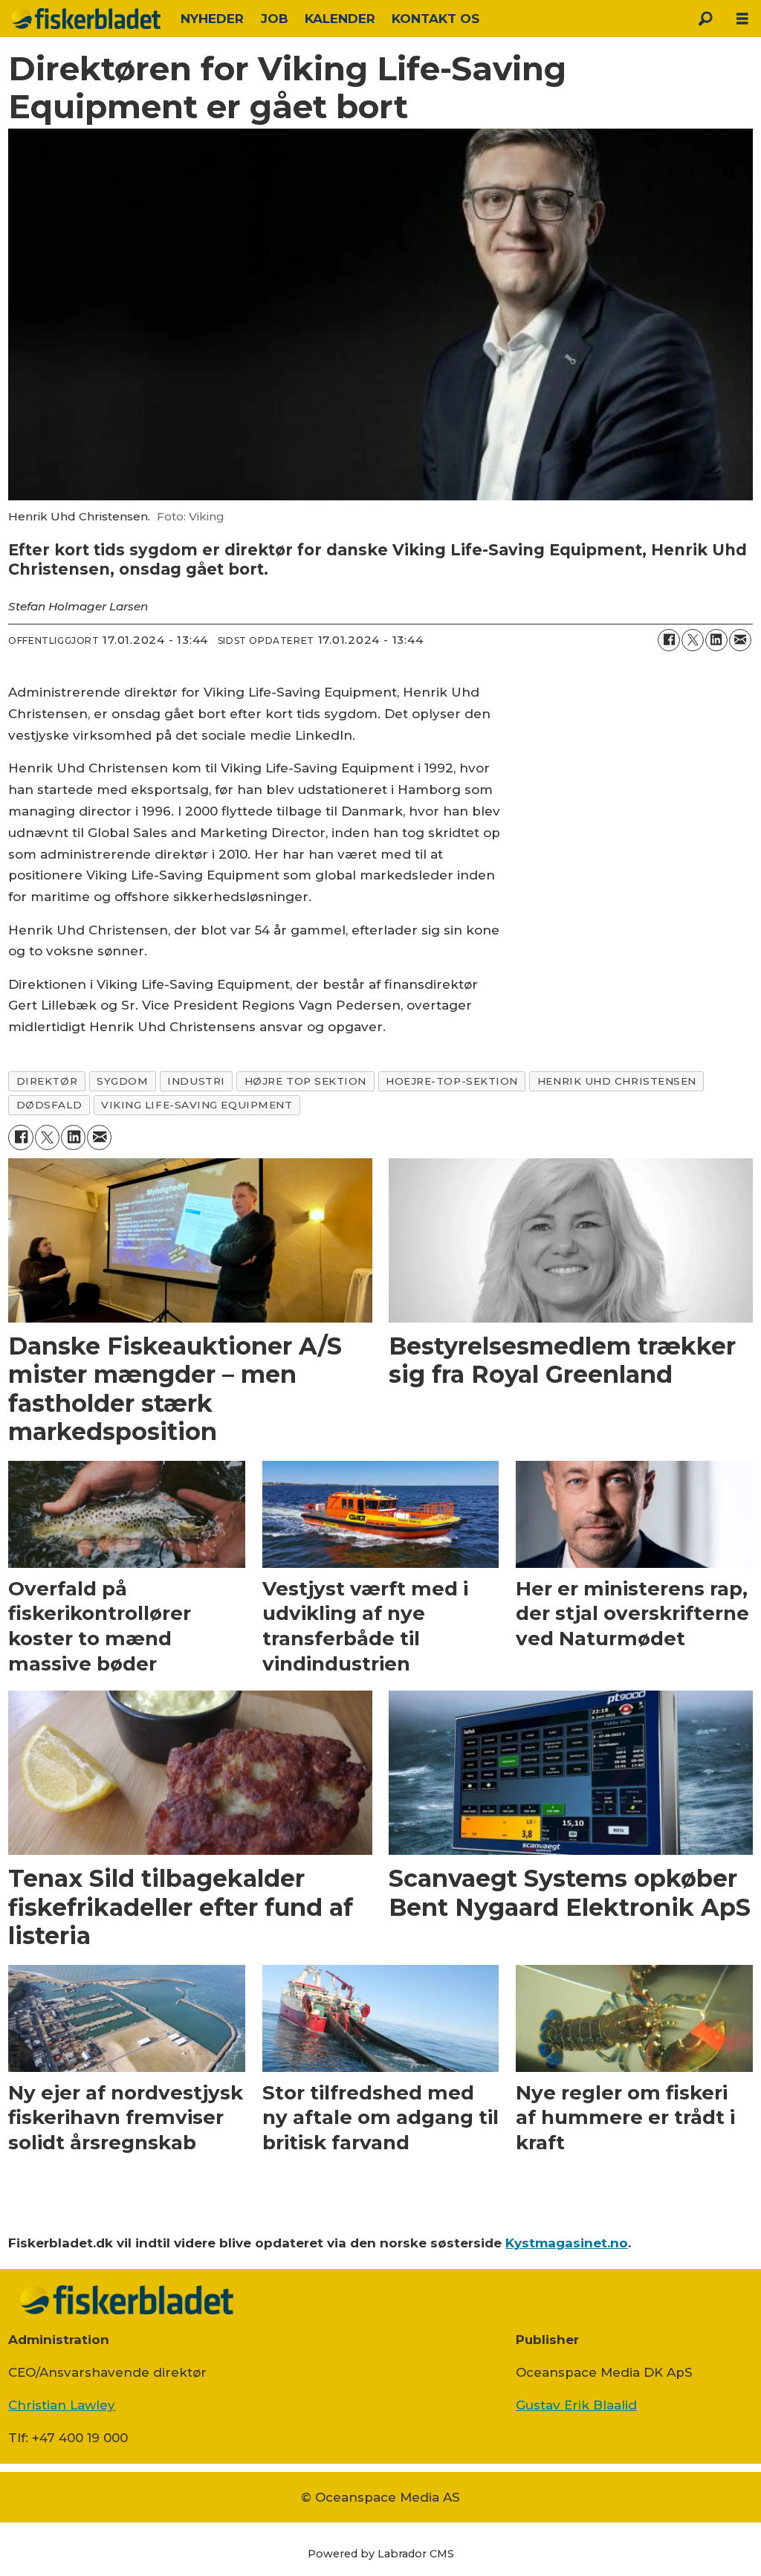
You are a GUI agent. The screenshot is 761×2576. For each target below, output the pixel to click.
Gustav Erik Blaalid (576, 2405)
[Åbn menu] (742, 19)
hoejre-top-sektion (452, 1081)
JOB (275, 19)
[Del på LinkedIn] (716, 640)
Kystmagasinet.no (567, 2243)
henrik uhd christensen (617, 1081)
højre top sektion (305, 1081)
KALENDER (340, 19)
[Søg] (705, 19)
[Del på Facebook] (669, 640)
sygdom (122, 1081)
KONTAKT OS (435, 19)
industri (196, 1081)
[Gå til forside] (86, 19)
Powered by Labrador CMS (381, 2554)
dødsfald (49, 1105)
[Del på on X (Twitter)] (693, 640)
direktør (47, 1081)
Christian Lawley (62, 2405)
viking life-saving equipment (197, 1105)
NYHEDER (212, 19)
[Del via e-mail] (740, 640)
